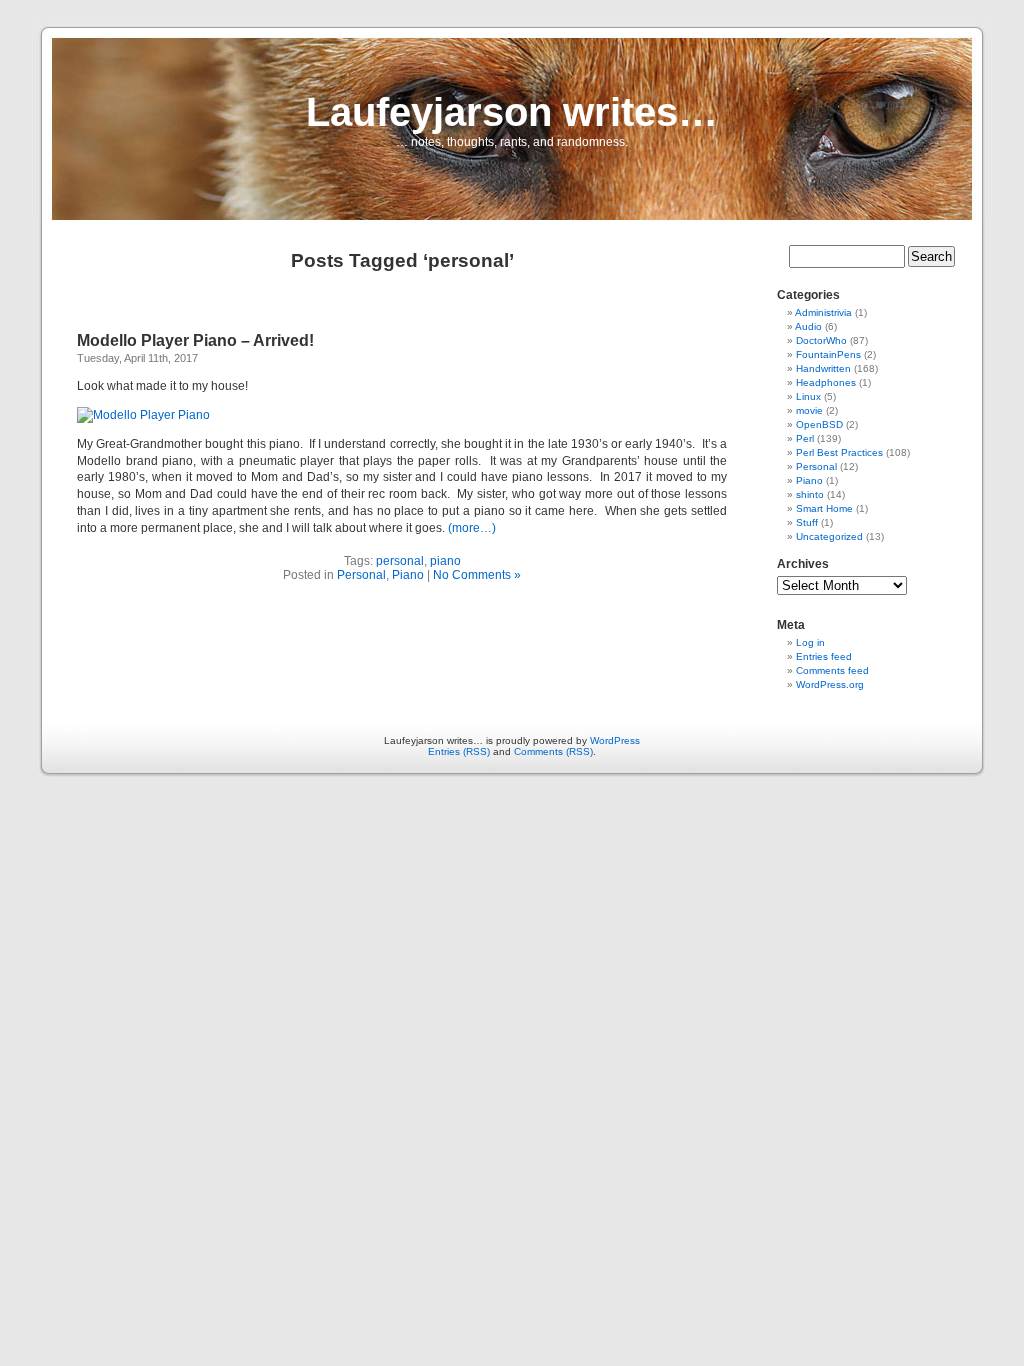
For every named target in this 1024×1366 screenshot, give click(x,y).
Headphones (826, 382)
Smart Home (824, 508)
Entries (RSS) (459, 751)
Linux (808, 396)
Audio (808, 326)
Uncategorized (829, 536)
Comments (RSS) (553, 751)
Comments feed (832, 670)
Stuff (807, 522)
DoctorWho (821, 340)
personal (400, 561)
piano (445, 561)
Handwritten (823, 368)
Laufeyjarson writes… (512, 112)
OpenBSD (819, 424)
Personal (361, 575)
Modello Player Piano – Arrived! (195, 340)
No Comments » (477, 575)
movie (809, 410)
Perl (805, 438)
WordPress (615, 740)
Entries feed (824, 656)
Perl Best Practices (839, 452)
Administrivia (823, 312)
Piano (408, 575)
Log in (810, 642)
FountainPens (828, 354)
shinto (810, 494)
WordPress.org (830, 684)
